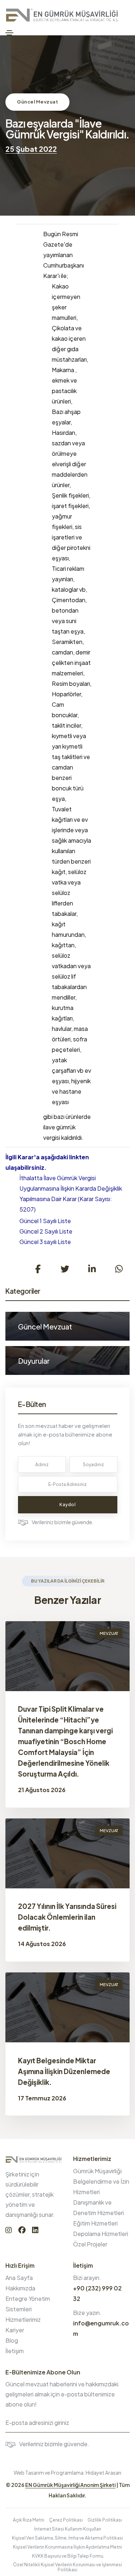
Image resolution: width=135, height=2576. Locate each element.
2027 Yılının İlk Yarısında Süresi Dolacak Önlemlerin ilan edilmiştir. (67, 1917)
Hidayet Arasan (103, 2473)
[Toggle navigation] (9, 33)
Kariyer (15, 2330)
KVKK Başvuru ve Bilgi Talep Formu (68, 2556)
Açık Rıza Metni (29, 2520)
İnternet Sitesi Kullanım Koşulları (68, 2529)
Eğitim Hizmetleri (95, 2223)
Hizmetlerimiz (23, 2319)
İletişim (15, 2351)
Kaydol (67, 1505)
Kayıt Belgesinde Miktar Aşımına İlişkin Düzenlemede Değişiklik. (64, 2071)
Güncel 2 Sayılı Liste (46, 1231)
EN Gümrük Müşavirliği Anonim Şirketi (70, 2485)
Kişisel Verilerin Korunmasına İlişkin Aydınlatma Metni (67, 2547)
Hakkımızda (20, 2288)
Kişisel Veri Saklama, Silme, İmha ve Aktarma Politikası (67, 2538)
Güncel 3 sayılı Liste (45, 1242)
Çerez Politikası (66, 2520)
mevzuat (109, 1633)
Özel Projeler (90, 2244)
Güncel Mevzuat (37, 102)
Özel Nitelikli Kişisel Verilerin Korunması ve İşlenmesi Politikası (67, 2567)
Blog (12, 2340)
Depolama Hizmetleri (101, 2234)
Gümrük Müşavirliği (97, 2171)
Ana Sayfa (19, 2278)
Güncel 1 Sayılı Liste (45, 1221)
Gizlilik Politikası (105, 2520)
